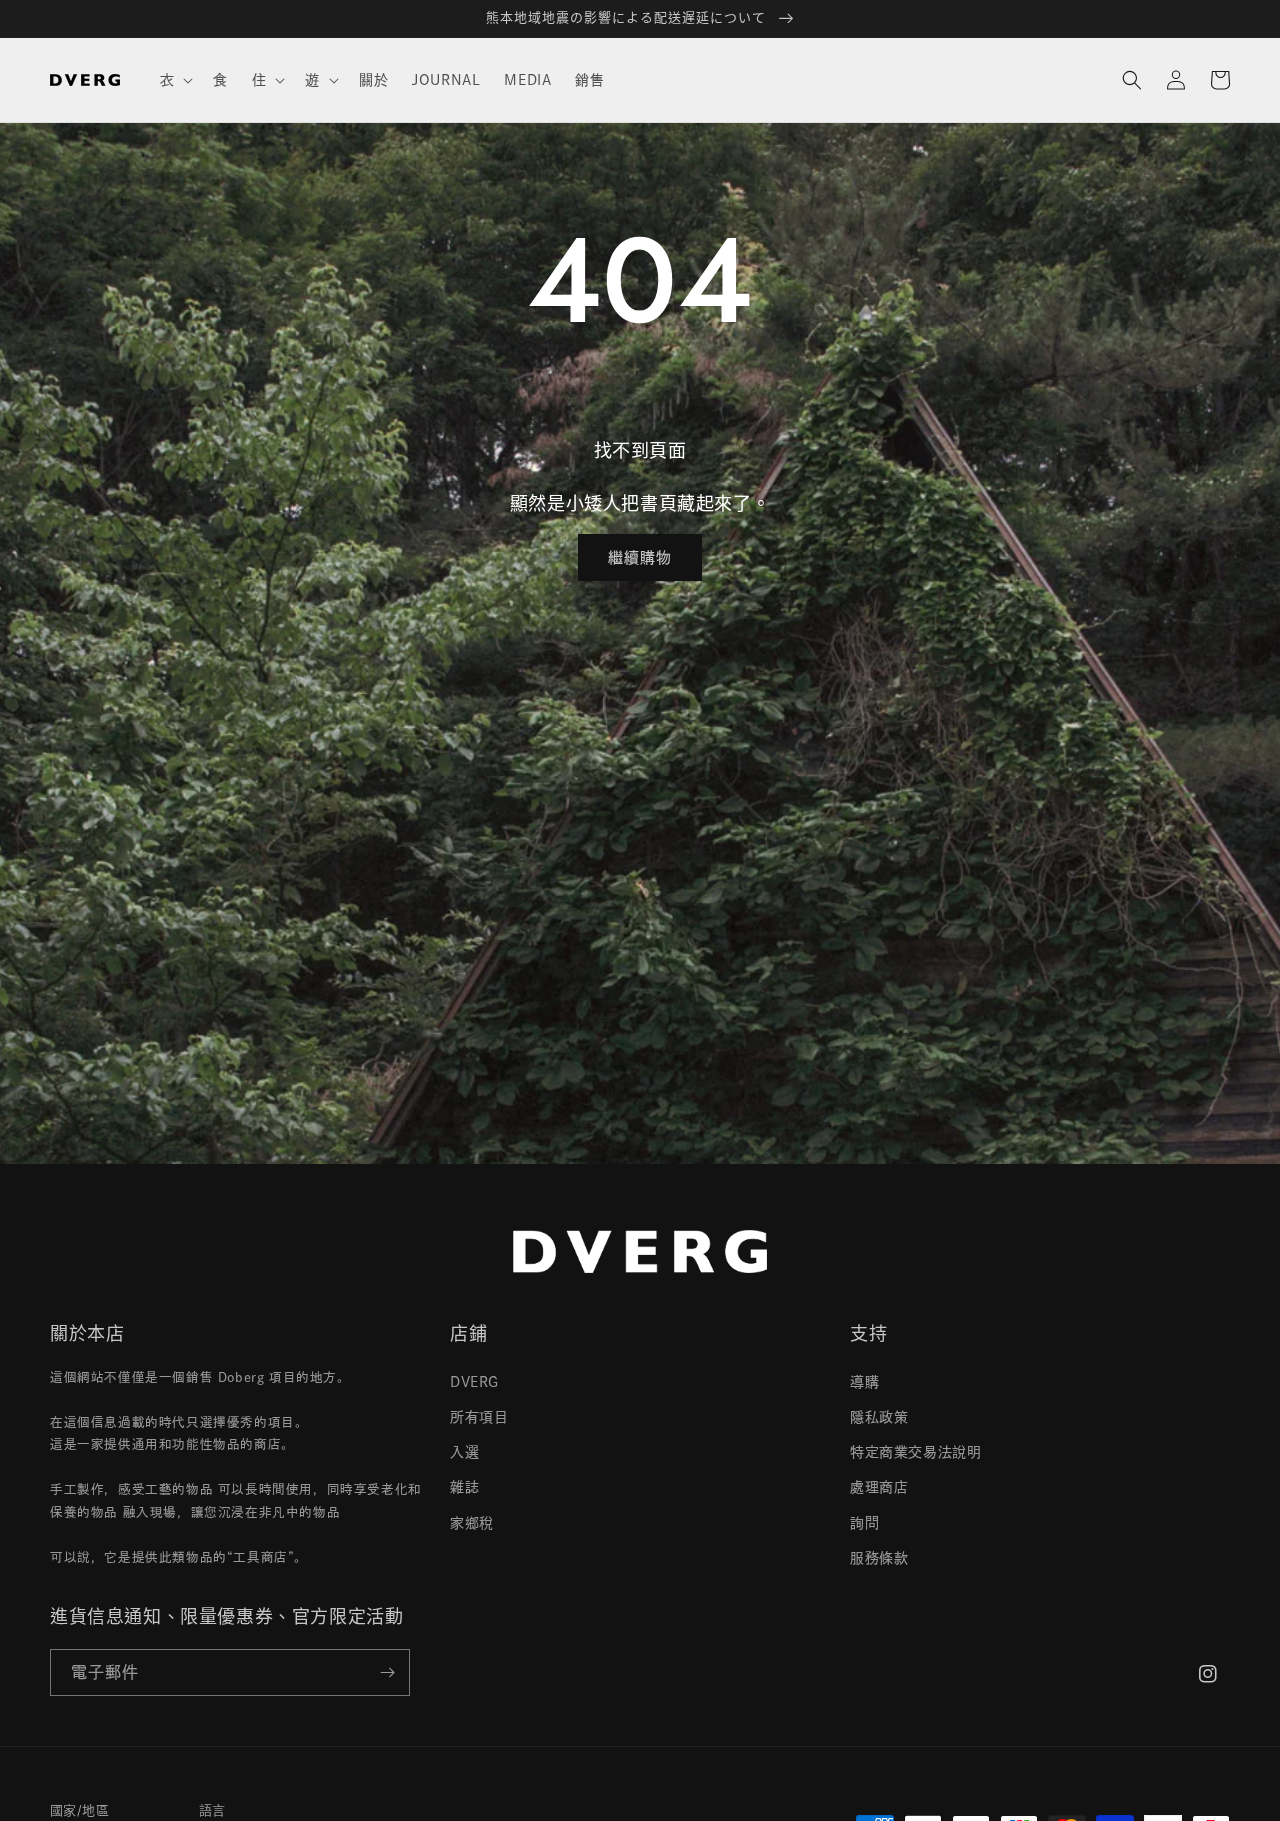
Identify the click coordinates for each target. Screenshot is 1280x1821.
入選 (464, 1452)
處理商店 (879, 1487)
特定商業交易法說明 (915, 1452)
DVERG (474, 1382)
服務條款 (879, 1558)
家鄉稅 (472, 1523)
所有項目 (479, 1417)
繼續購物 (640, 557)
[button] (175, 80)
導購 (864, 1382)
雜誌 (464, 1487)
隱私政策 (879, 1417)
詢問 (864, 1523)
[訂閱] (387, 1672)
